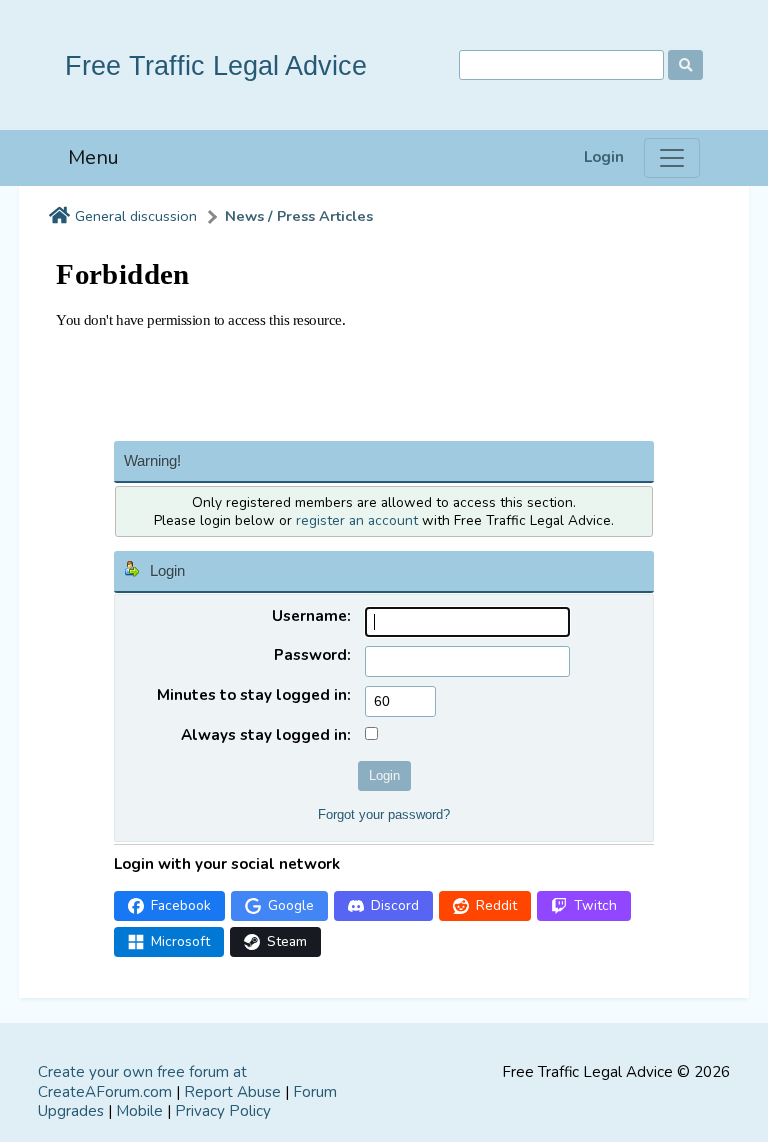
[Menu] (672, 158)
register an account (357, 520)
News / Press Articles (299, 216)
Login (604, 157)
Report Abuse (232, 1092)
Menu (93, 157)
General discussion (136, 216)
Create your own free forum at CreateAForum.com (142, 1082)
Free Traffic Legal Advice (216, 65)
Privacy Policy (223, 1111)
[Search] (685, 65)
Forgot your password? (384, 814)
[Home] (59, 217)
